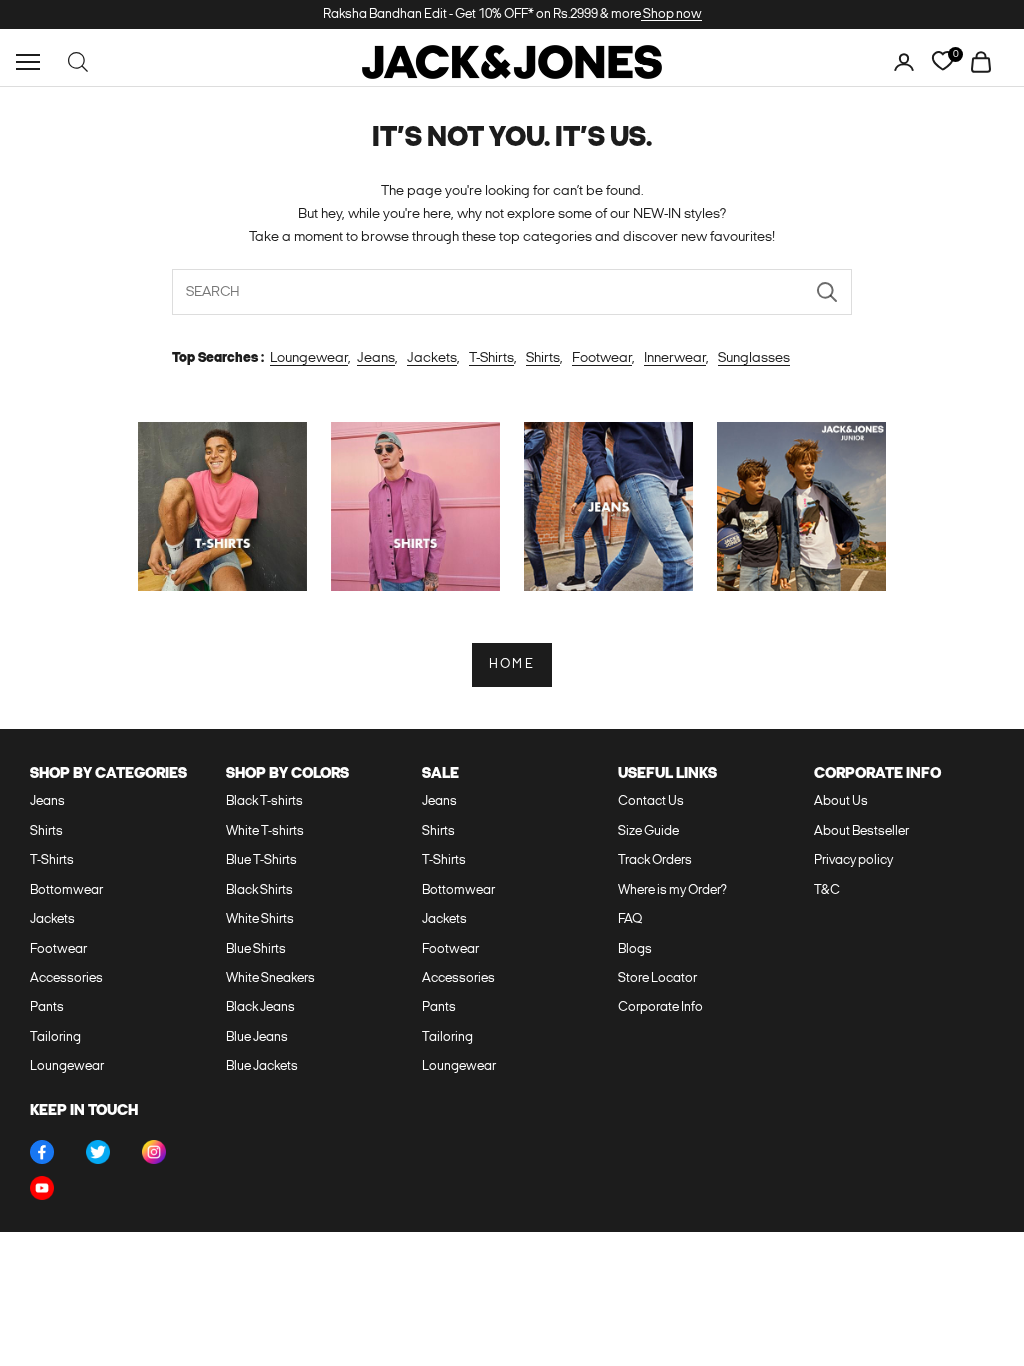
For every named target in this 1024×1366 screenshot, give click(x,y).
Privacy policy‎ (853, 860)
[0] (942, 61)
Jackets (432, 358)
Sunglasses (754, 358)
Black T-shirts (264, 801)
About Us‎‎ (841, 801)
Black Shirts (259, 890)
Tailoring (55, 1037)
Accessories (66, 978)
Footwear (602, 358)
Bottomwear (66, 890)
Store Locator (657, 978)
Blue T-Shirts (261, 860)
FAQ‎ (630, 919)
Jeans (376, 358)
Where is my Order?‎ (672, 890)
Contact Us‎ (651, 801)
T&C (827, 890)
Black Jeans (260, 1007)
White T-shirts (265, 831)
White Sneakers (270, 978)
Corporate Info (660, 1007)
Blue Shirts (256, 949)
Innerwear (675, 358)
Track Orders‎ (655, 860)
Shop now (671, 14)
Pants (47, 1007)
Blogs (635, 949)
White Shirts (260, 919)
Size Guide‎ (648, 831)
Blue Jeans (257, 1037)
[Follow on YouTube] (42, 1188)
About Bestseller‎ (861, 831)
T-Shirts (491, 358)
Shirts (543, 358)
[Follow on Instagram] (154, 1152)
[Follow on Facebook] (42, 1152)
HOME (512, 664)
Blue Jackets (262, 1066)
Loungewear (309, 358)
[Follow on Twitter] (98, 1152)
